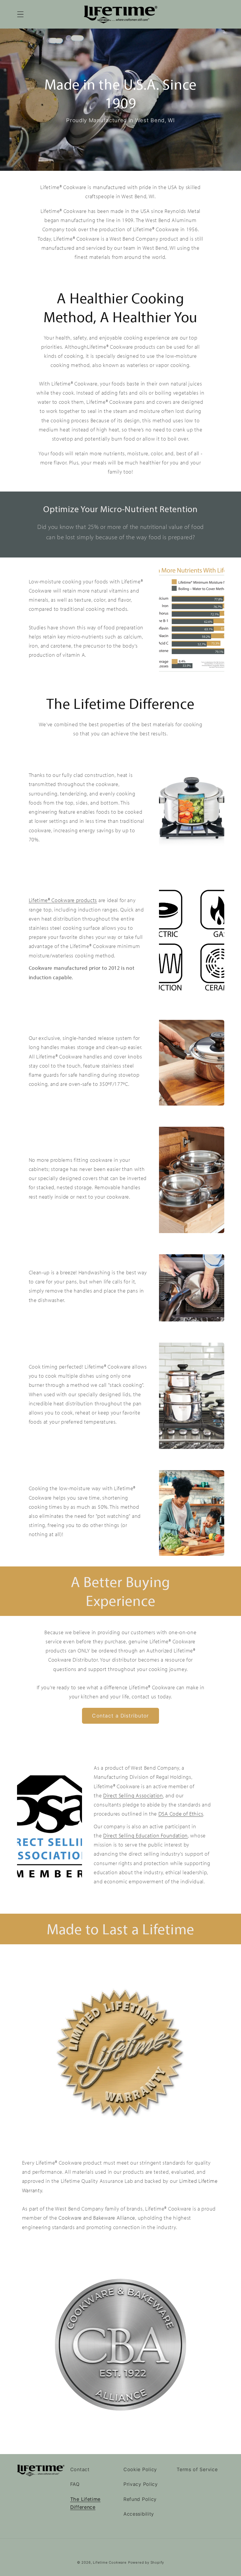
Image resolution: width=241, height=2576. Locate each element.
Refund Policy (140, 2499)
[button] (20, 14)
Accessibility (139, 2514)
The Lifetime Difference (85, 2503)
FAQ (75, 2484)
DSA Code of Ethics (181, 1814)
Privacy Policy (141, 2484)
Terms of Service (197, 2469)
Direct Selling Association (133, 1795)
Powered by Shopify (146, 2562)
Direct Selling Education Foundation (145, 1835)
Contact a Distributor (120, 1716)
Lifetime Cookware (110, 2562)
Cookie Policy (140, 2469)
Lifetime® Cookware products (63, 900)
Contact (80, 2469)
